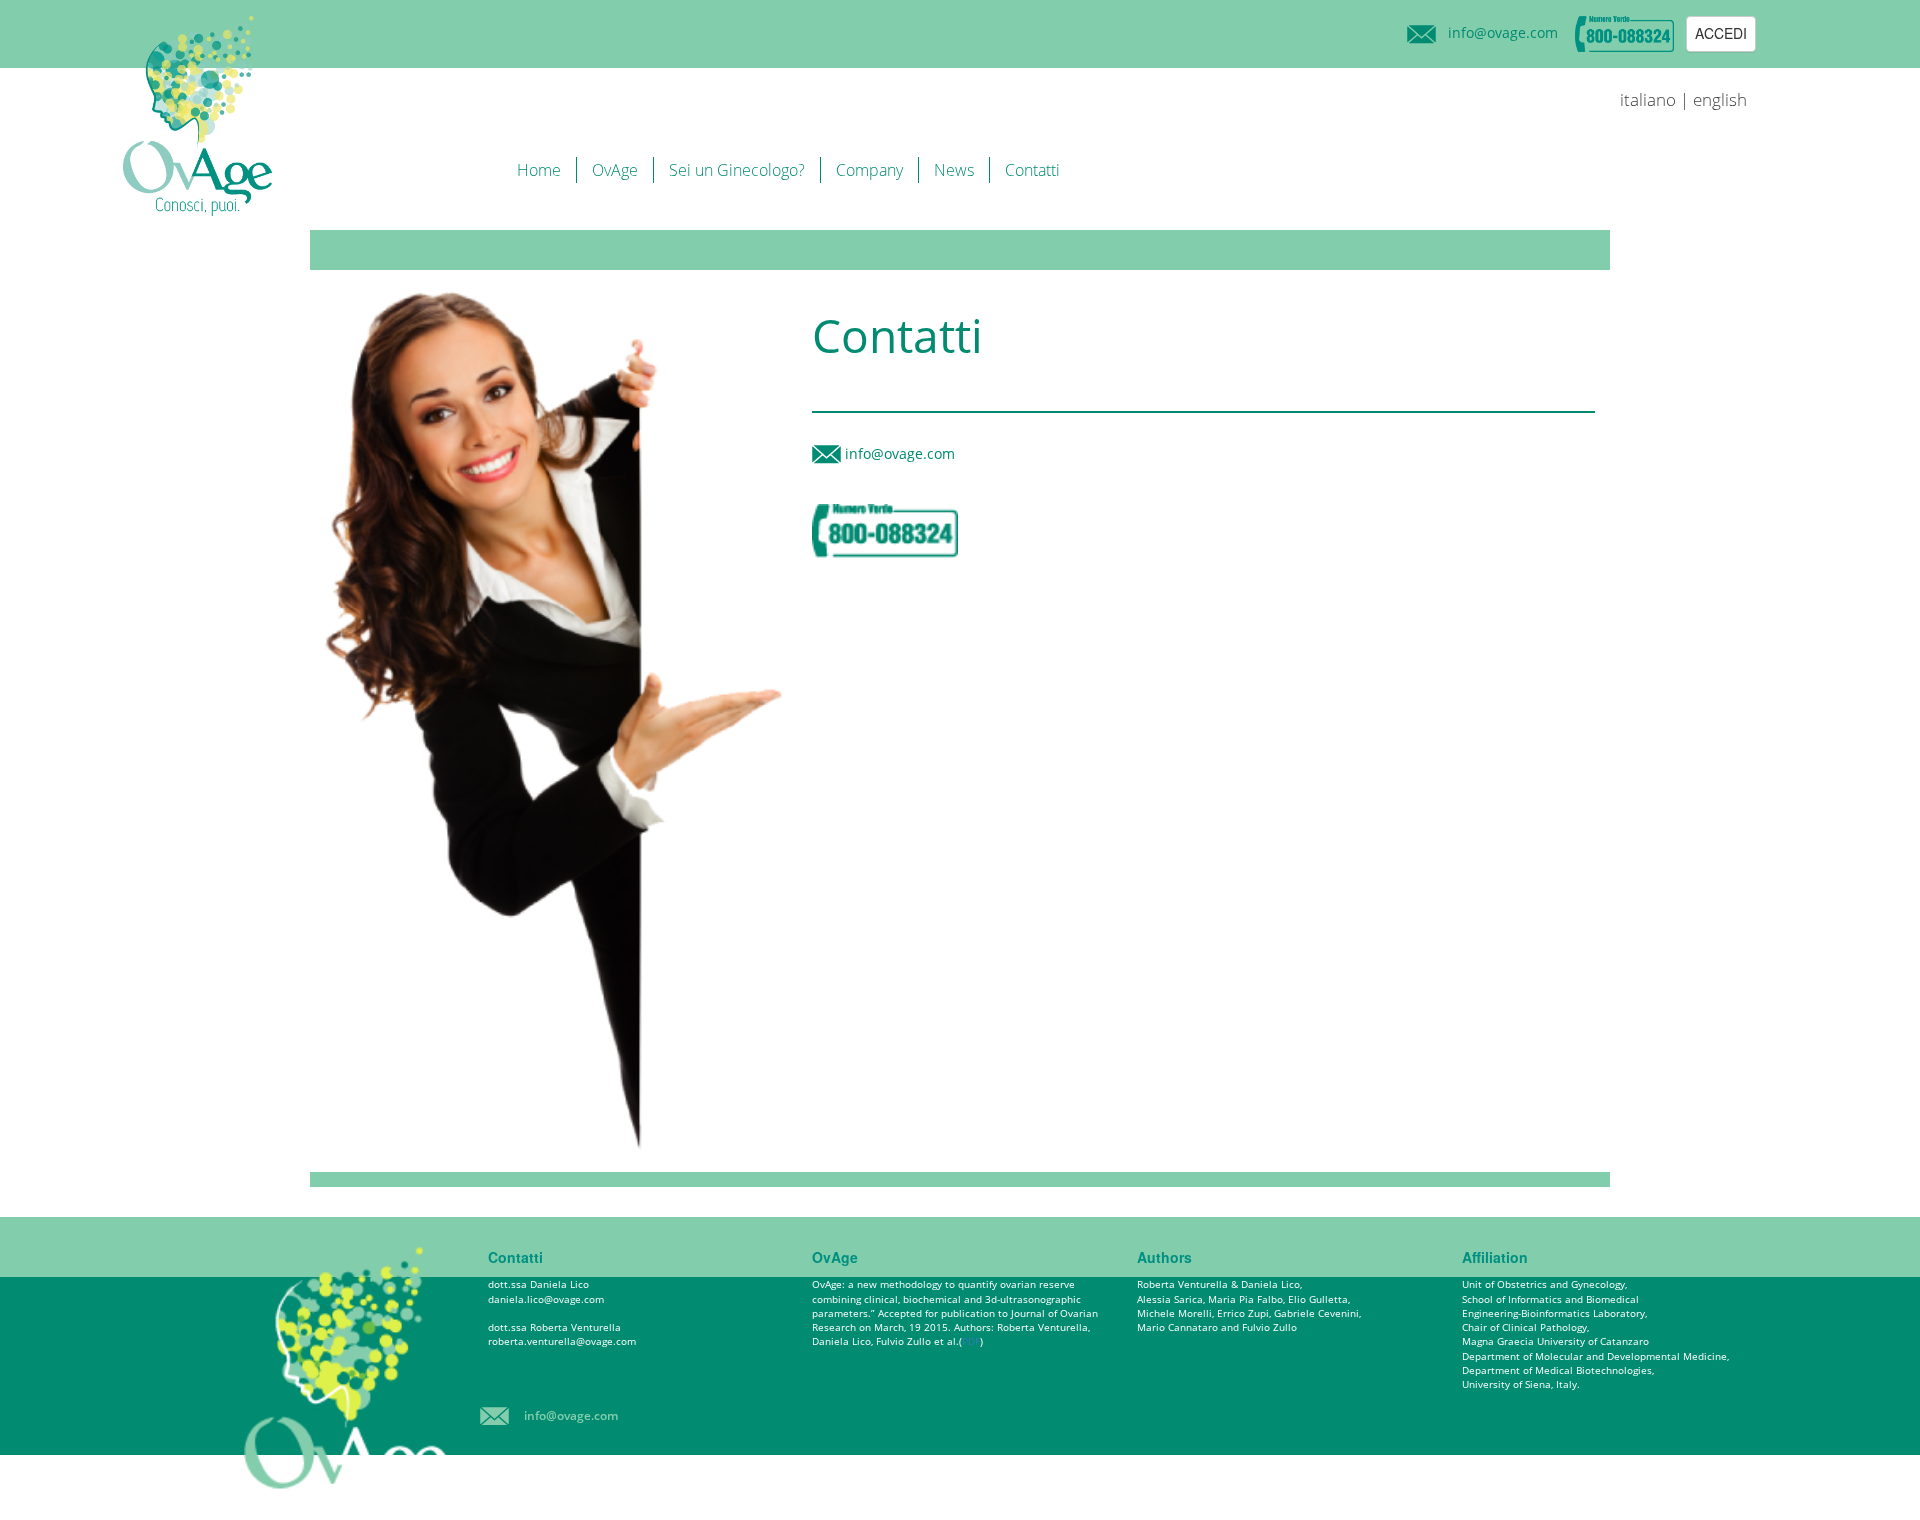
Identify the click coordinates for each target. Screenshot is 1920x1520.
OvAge (615, 170)
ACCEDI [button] (1721, 33)
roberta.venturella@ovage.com (562, 1341)
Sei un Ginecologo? (737, 170)
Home (539, 170)
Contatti (1032, 170)
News (954, 170)
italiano (1648, 99)
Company (869, 170)
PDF (971, 1341)
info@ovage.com (1503, 32)
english (1720, 99)
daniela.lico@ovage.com (546, 1299)
